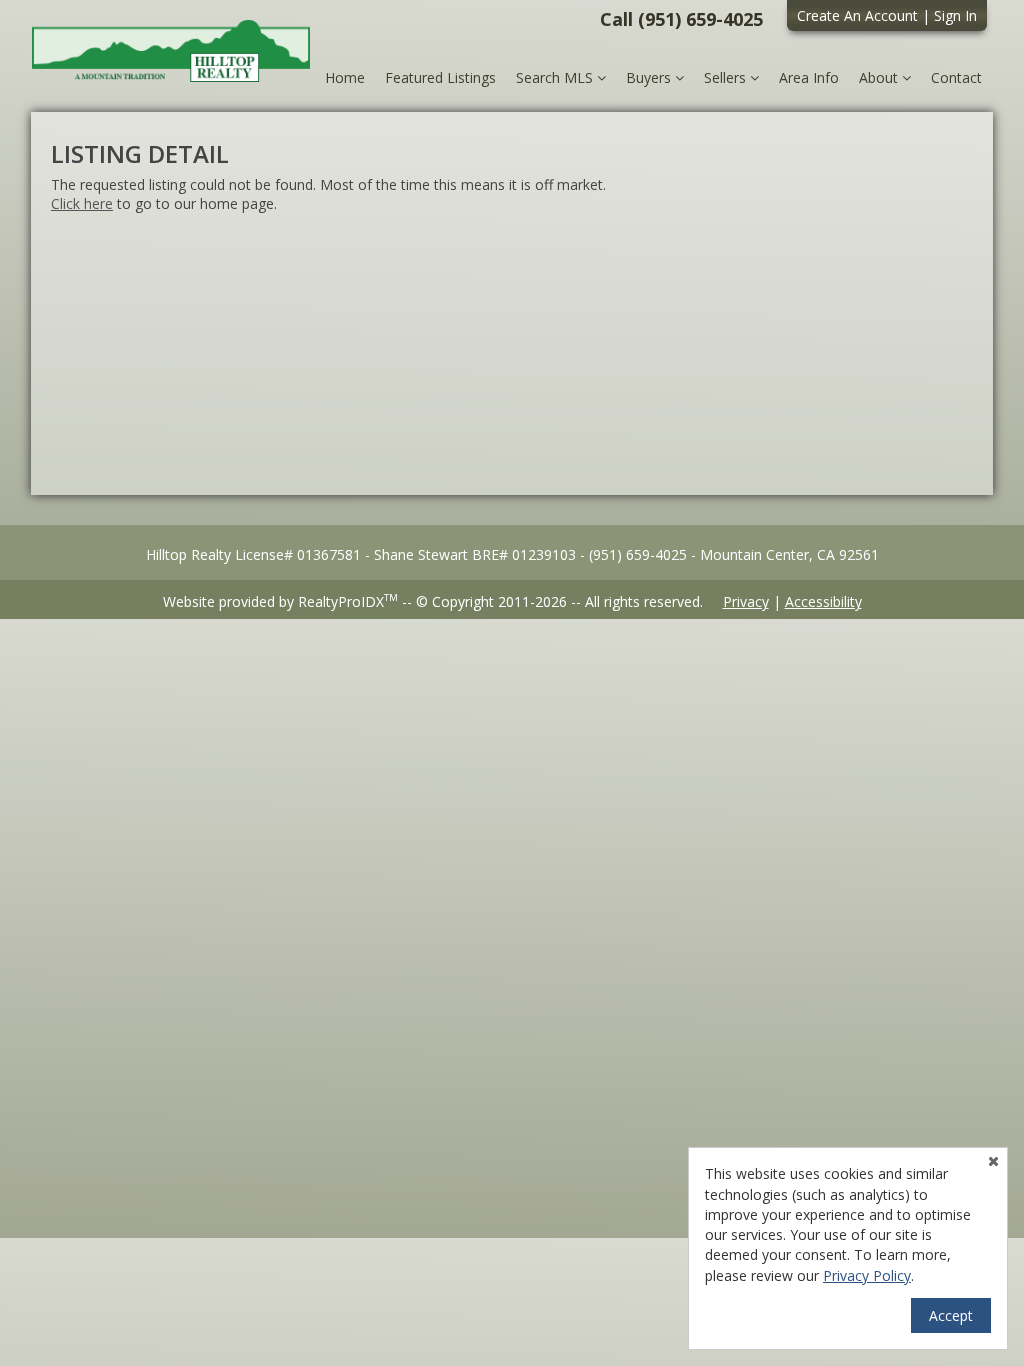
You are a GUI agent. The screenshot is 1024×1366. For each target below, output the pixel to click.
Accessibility (823, 601)
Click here (82, 203)
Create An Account (857, 15)
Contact (956, 77)
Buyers (650, 77)
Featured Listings (440, 77)
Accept (951, 1315)
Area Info (809, 77)
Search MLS (556, 77)
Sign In (955, 15)
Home (345, 77)
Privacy (746, 601)
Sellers (727, 77)
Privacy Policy (867, 1275)
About (880, 77)
